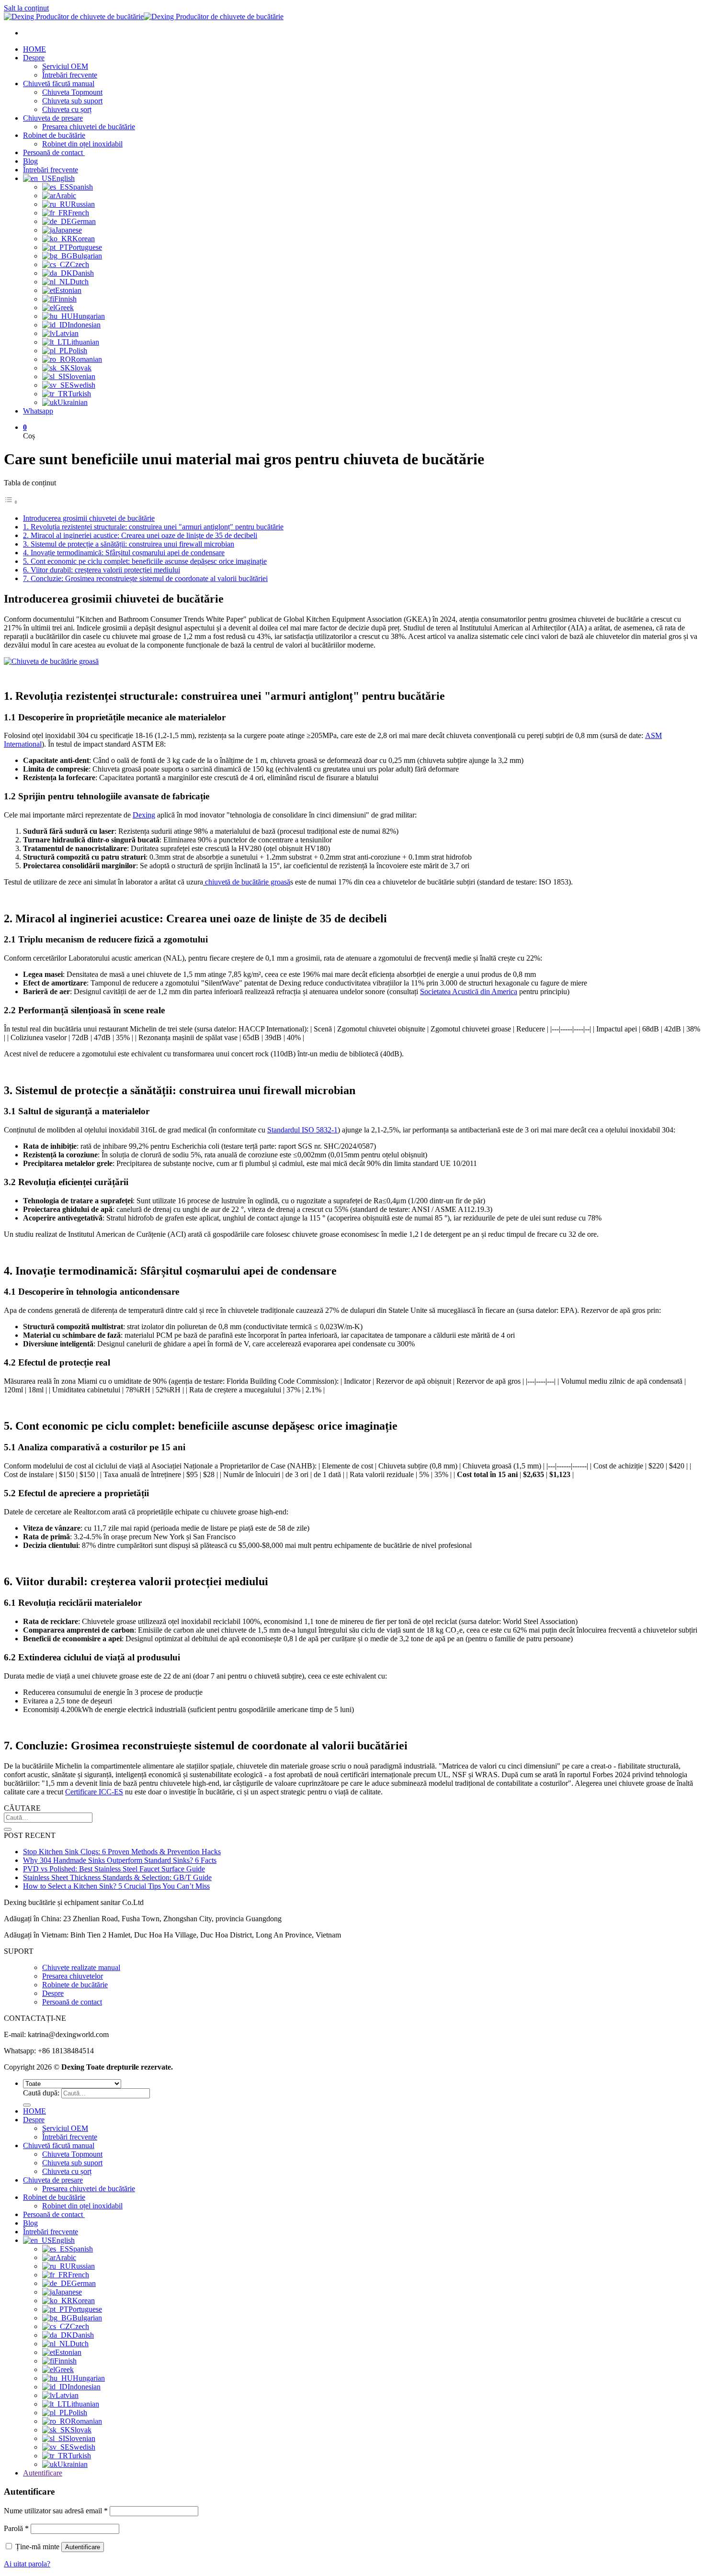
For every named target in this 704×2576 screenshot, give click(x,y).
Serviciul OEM (65, 66)
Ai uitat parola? (27, 2564)
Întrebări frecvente (70, 75)
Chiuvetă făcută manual (59, 84)
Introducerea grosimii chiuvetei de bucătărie (89, 518)
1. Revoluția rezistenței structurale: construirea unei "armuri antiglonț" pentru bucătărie (153, 527)
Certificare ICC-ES (94, 1792)
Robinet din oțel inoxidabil (82, 144)
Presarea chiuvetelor (73, 1976)
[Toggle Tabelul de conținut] (11, 502)
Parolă (16, 2528)
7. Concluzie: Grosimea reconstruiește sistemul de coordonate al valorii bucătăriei (145, 578)
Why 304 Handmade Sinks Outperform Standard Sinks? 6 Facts (120, 1860)
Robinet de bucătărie (54, 135)
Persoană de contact (54, 152)
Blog (30, 161)
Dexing (144, 815)
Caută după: (41, 2093)
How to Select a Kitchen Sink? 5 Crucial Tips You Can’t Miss (116, 1886)
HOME (34, 49)
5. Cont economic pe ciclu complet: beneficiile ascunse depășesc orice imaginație (145, 561)
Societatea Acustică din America (469, 991)
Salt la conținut (26, 8)
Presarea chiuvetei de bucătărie (89, 127)
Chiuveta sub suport (72, 101)
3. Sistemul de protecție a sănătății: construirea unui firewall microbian (129, 544)
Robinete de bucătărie (75, 1985)
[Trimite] (8, 1829)
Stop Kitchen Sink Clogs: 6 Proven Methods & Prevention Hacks (122, 1852)
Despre (34, 58)
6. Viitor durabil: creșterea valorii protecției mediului (102, 570)
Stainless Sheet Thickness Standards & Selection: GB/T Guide (117, 1877)
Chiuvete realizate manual (81, 1967)
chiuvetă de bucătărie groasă (247, 882)
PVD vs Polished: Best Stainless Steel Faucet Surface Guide (114, 1869)
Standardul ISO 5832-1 (302, 1130)
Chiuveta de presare (53, 118)
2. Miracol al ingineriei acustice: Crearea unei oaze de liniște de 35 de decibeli (140, 535)
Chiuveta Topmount (72, 92)
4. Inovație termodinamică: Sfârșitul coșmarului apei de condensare (124, 553)
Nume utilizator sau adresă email (56, 2511)
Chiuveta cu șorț (67, 109)
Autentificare (83, 2547)
